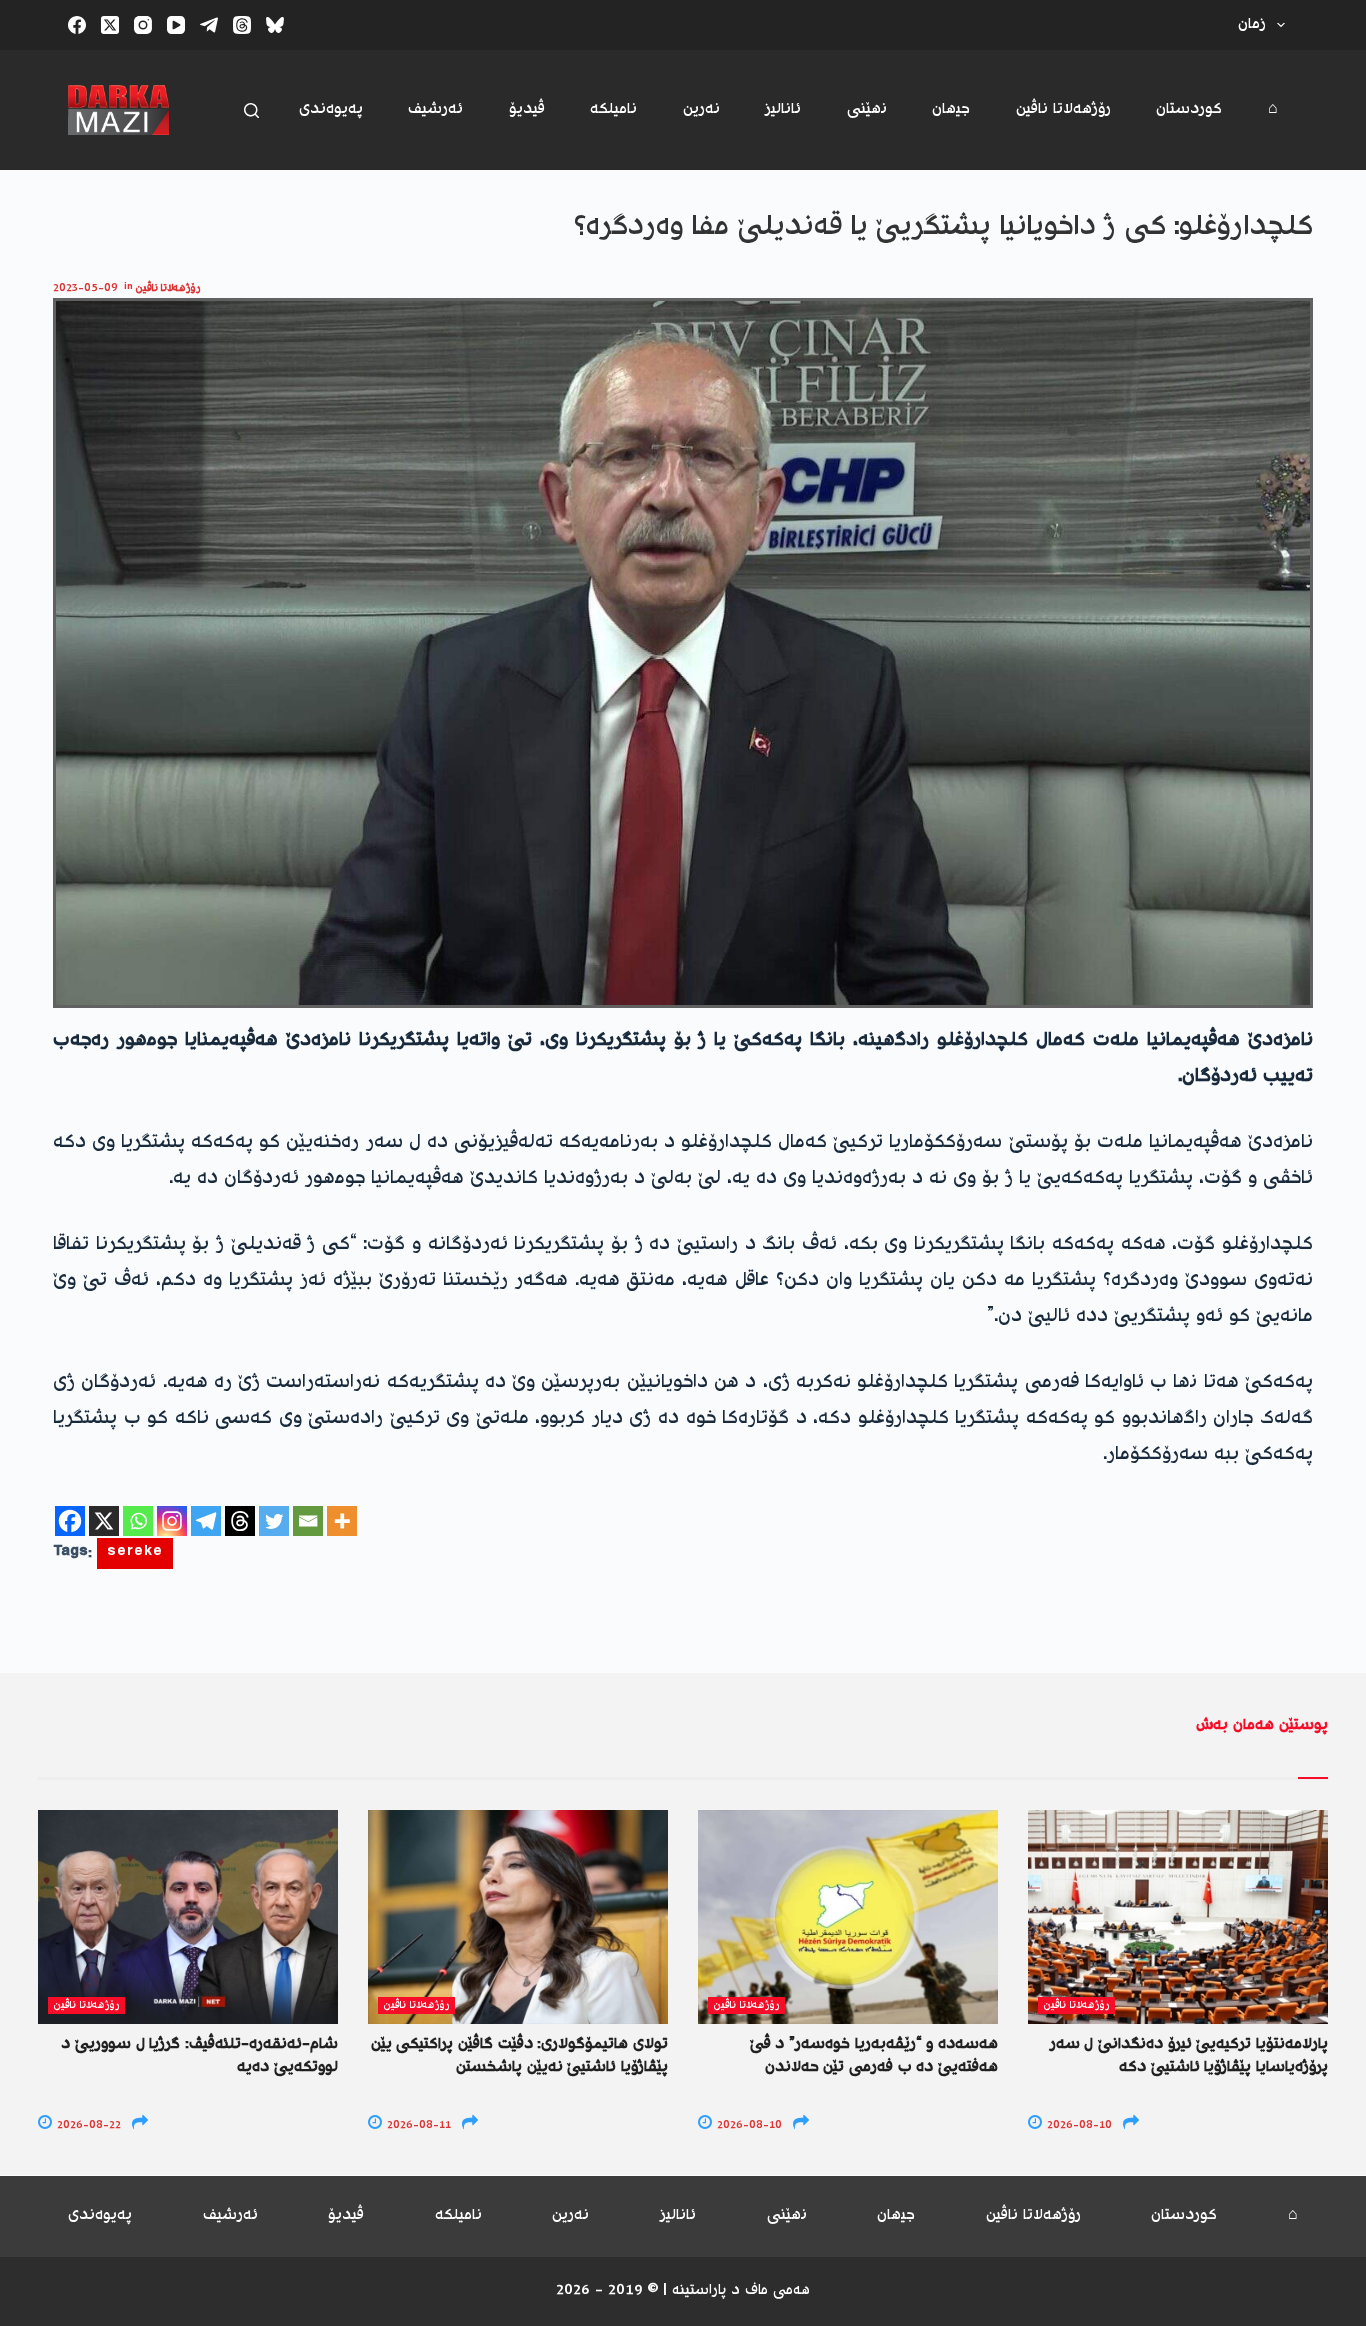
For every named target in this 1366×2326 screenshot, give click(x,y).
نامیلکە (613, 109)
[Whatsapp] (138, 1521)
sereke (135, 1553)
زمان (1252, 24)
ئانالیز (783, 109)
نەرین (701, 109)
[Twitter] (274, 1521)
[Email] (308, 1521)
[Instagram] (143, 25)
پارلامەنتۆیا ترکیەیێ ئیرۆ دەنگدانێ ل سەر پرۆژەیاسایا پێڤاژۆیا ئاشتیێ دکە (1189, 2055)
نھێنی (867, 109)
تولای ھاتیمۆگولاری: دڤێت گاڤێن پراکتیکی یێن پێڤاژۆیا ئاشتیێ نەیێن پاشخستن (519, 2055)
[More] (342, 1521)
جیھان (951, 109)
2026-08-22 (87, 2125)
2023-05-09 (85, 288)
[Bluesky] (275, 25)
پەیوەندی (331, 109)
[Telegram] (209, 25)
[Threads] (242, 25)
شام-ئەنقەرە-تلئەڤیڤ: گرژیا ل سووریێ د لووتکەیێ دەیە (199, 2055)
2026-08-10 (748, 2125)
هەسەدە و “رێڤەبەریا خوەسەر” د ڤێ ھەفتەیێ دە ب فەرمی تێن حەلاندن (874, 2055)
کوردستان (1189, 109)
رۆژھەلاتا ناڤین (1063, 109)
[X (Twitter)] (110, 25)
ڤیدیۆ (527, 109)
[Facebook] (77, 25)
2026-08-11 (417, 2125)
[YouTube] (176, 25)
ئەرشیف (435, 109)
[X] (104, 1521)
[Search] (251, 110)
